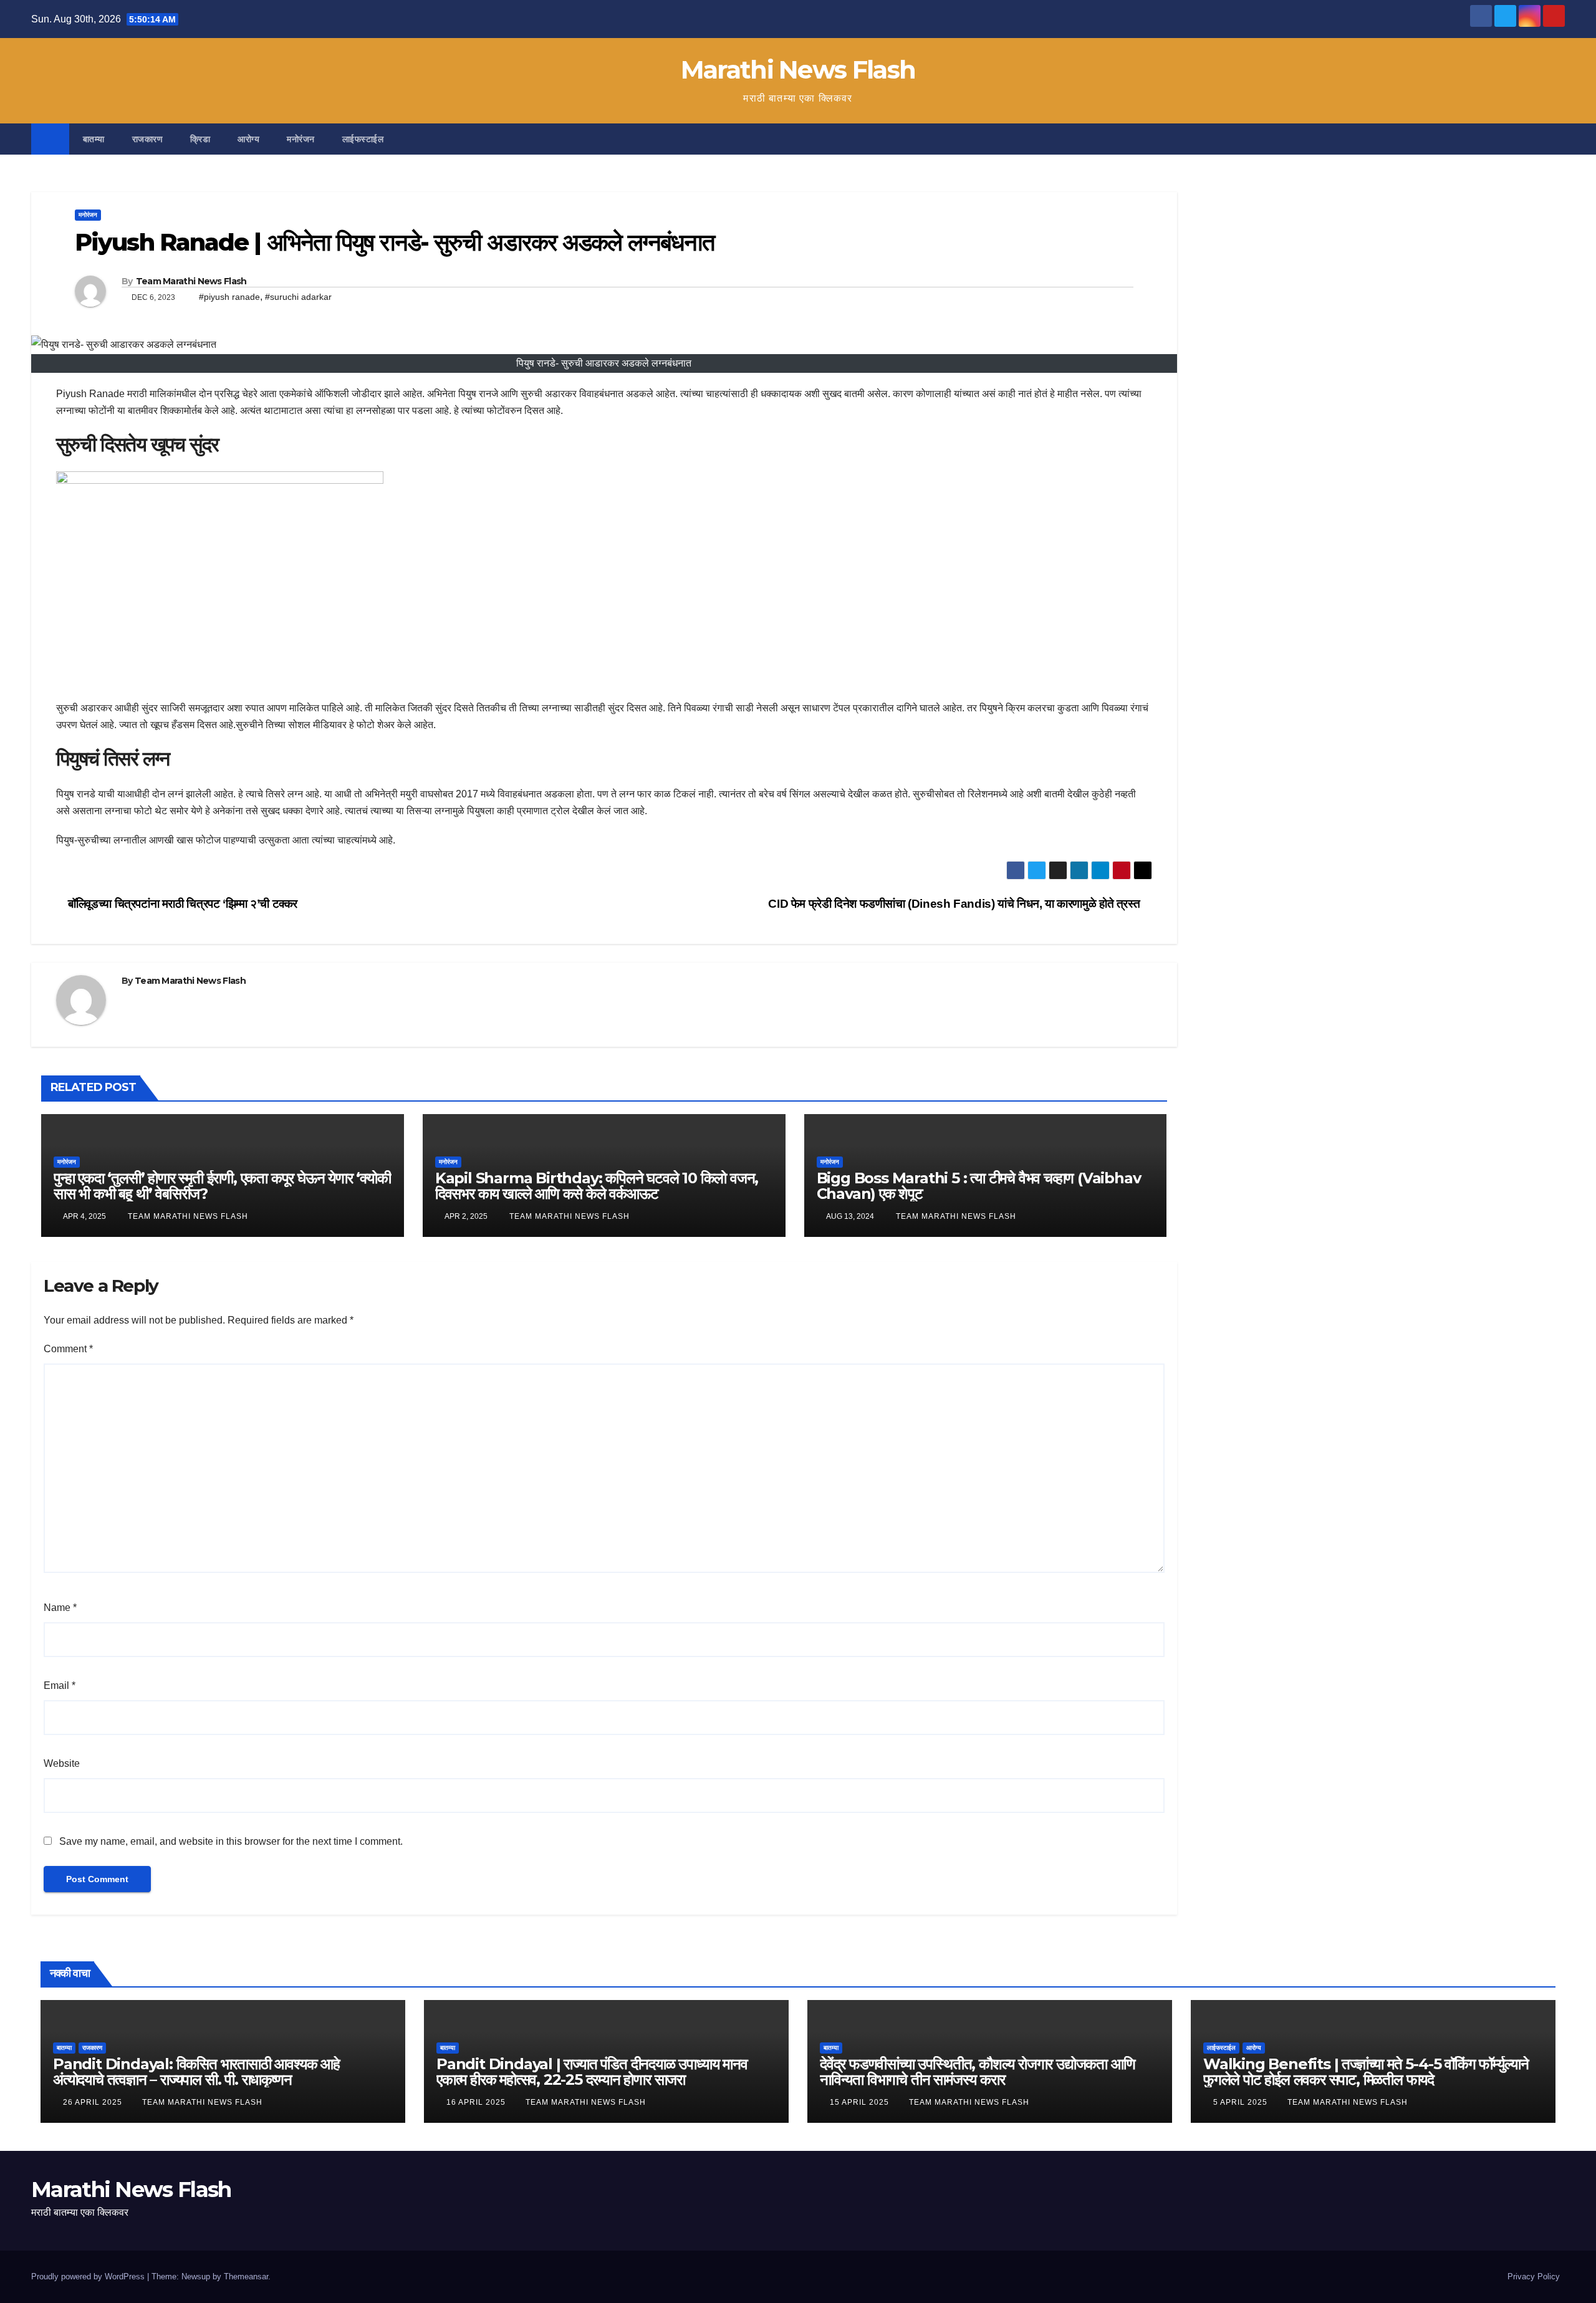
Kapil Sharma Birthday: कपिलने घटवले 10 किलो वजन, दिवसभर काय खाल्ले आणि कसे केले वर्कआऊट (597, 1186)
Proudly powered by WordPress (89, 2277)
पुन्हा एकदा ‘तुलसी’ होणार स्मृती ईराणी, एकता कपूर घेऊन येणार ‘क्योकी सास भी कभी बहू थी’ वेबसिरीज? (222, 1186)
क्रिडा (200, 139)
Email (60, 1685)
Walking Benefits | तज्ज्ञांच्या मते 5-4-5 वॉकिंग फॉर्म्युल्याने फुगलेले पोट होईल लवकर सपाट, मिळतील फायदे (1366, 2072)
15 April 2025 (861, 2102)
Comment (68, 1349)
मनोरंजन (301, 139)
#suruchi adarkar (298, 297)
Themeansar (246, 2277)
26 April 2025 (94, 2102)
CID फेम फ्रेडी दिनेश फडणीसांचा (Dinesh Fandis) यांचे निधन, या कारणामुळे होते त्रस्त (955, 904)
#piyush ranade (229, 297)
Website (62, 1763)
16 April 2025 (477, 2102)
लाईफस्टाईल (363, 139)
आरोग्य (248, 139)
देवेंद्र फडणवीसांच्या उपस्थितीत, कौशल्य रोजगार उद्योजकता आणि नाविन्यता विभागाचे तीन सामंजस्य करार (977, 2072)
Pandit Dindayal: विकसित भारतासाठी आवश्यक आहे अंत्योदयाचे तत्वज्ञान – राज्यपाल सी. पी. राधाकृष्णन (196, 2072)
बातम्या (94, 139)
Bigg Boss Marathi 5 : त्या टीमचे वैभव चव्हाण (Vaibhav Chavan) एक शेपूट (979, 1186)
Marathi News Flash (798, 70)
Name (60, 1608)
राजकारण (148, 139)
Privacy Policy (1534, 2277)
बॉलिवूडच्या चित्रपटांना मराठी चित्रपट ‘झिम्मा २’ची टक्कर (181, 904)
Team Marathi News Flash (191, 281)
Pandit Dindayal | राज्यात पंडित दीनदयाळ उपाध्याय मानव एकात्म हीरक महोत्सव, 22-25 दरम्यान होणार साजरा (592, 2072)
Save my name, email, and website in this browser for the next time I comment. (231, 1841)
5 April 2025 (1242, 2102)
